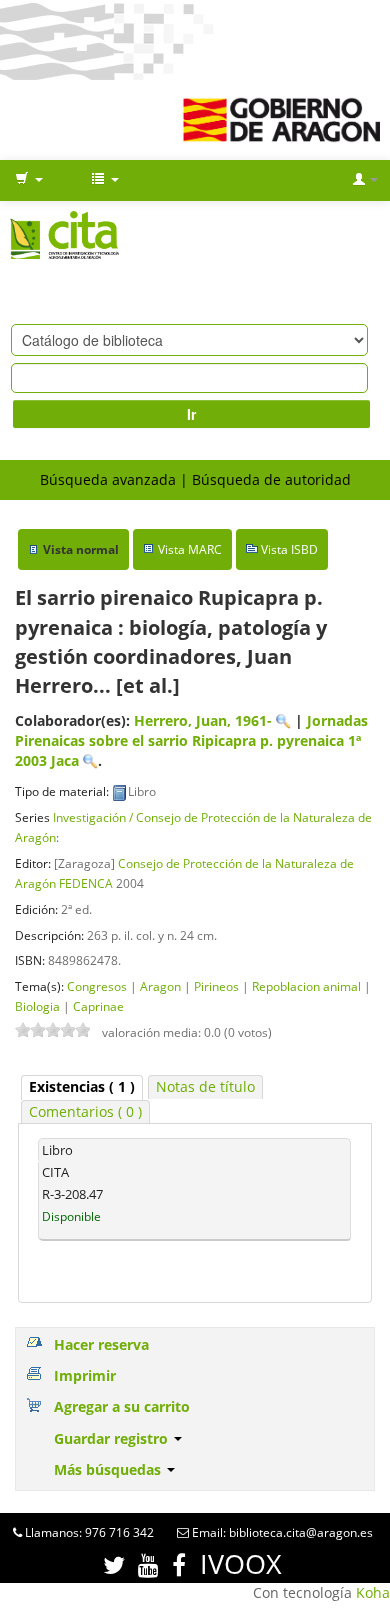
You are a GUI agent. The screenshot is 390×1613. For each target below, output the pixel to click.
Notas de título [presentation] (205, 1086)
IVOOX (241, 1563)
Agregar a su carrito (122, 1406)
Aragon (160, 986)
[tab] (82, 1087)
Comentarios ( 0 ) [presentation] (85, 1111)
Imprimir (85, 1375)
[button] (29, 180)
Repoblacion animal (306, 986)
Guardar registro (113, 1438)
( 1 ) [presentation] (82, 1086)
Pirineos (216, 986)
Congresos (97, 986)
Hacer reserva (101, 1344)
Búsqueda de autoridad (271, 479)
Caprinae (98, 1006)
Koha (373, 1592)
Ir (191, 414)
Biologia (37, 1006)
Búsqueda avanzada (108, 479)
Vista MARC (190, 549)
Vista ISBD (289, 549)
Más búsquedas (109, 1469)
